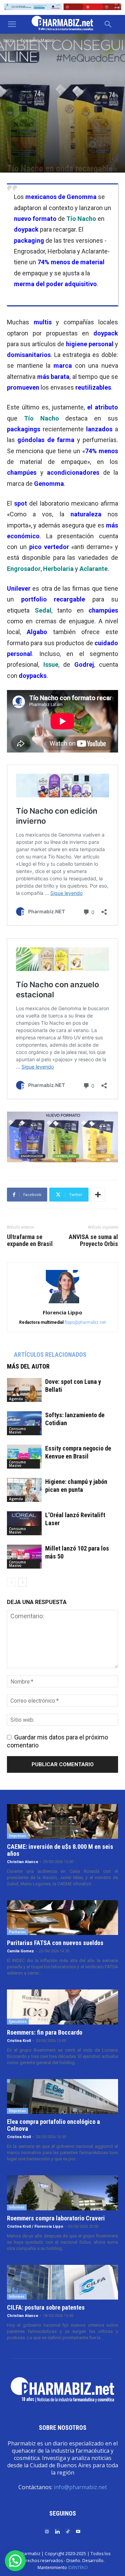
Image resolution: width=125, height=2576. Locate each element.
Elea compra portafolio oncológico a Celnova (53, 2125)
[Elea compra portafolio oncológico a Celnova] (62, 2096)
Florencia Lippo (62, 1312)
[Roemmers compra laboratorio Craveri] (62, 2193)
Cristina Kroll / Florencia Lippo (35, 2226)
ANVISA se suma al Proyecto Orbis (93, 1240)
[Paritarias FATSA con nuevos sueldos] (62, 1918)
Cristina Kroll (19, 2041)
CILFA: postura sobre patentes (46, 2307)
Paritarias (18, 1932)
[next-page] (22, 1582)
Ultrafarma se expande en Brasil (30, 1240)
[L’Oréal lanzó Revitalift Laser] (24, 1523)
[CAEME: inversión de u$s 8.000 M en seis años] (62, 1821)
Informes (17, 2207)
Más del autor (28, 1366)
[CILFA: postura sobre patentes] (62, 2282)
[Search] (108, 24)
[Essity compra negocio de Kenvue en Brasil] (24, 1457)
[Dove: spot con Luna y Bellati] (24, 1390)
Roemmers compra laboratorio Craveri (56, 2218)
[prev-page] (11, 1582)
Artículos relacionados (50, 1355)
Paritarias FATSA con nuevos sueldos (55, 1943)
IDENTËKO (78, 2567)
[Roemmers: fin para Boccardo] (62, 2007)
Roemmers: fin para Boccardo (45, 2032)
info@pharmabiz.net (80, 2487)
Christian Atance (23, 1862)
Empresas (18, 1836)
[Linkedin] (57, 2531)
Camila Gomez (20, 1951)
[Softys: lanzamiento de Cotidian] (24, 1423)
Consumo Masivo (37, 40)
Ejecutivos (18, 2021)
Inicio (9, 40)
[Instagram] (47, 2531)
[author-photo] (62, 1303)
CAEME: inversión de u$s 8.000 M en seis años (60, 1850)
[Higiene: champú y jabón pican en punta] (24, 1490)
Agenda (16, 1399)
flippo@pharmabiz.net (85, 1322)
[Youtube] (78, 2531)
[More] (98, 1195)
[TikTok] (68, 2531)
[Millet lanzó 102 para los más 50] (24, 1557)
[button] (12, 24)
